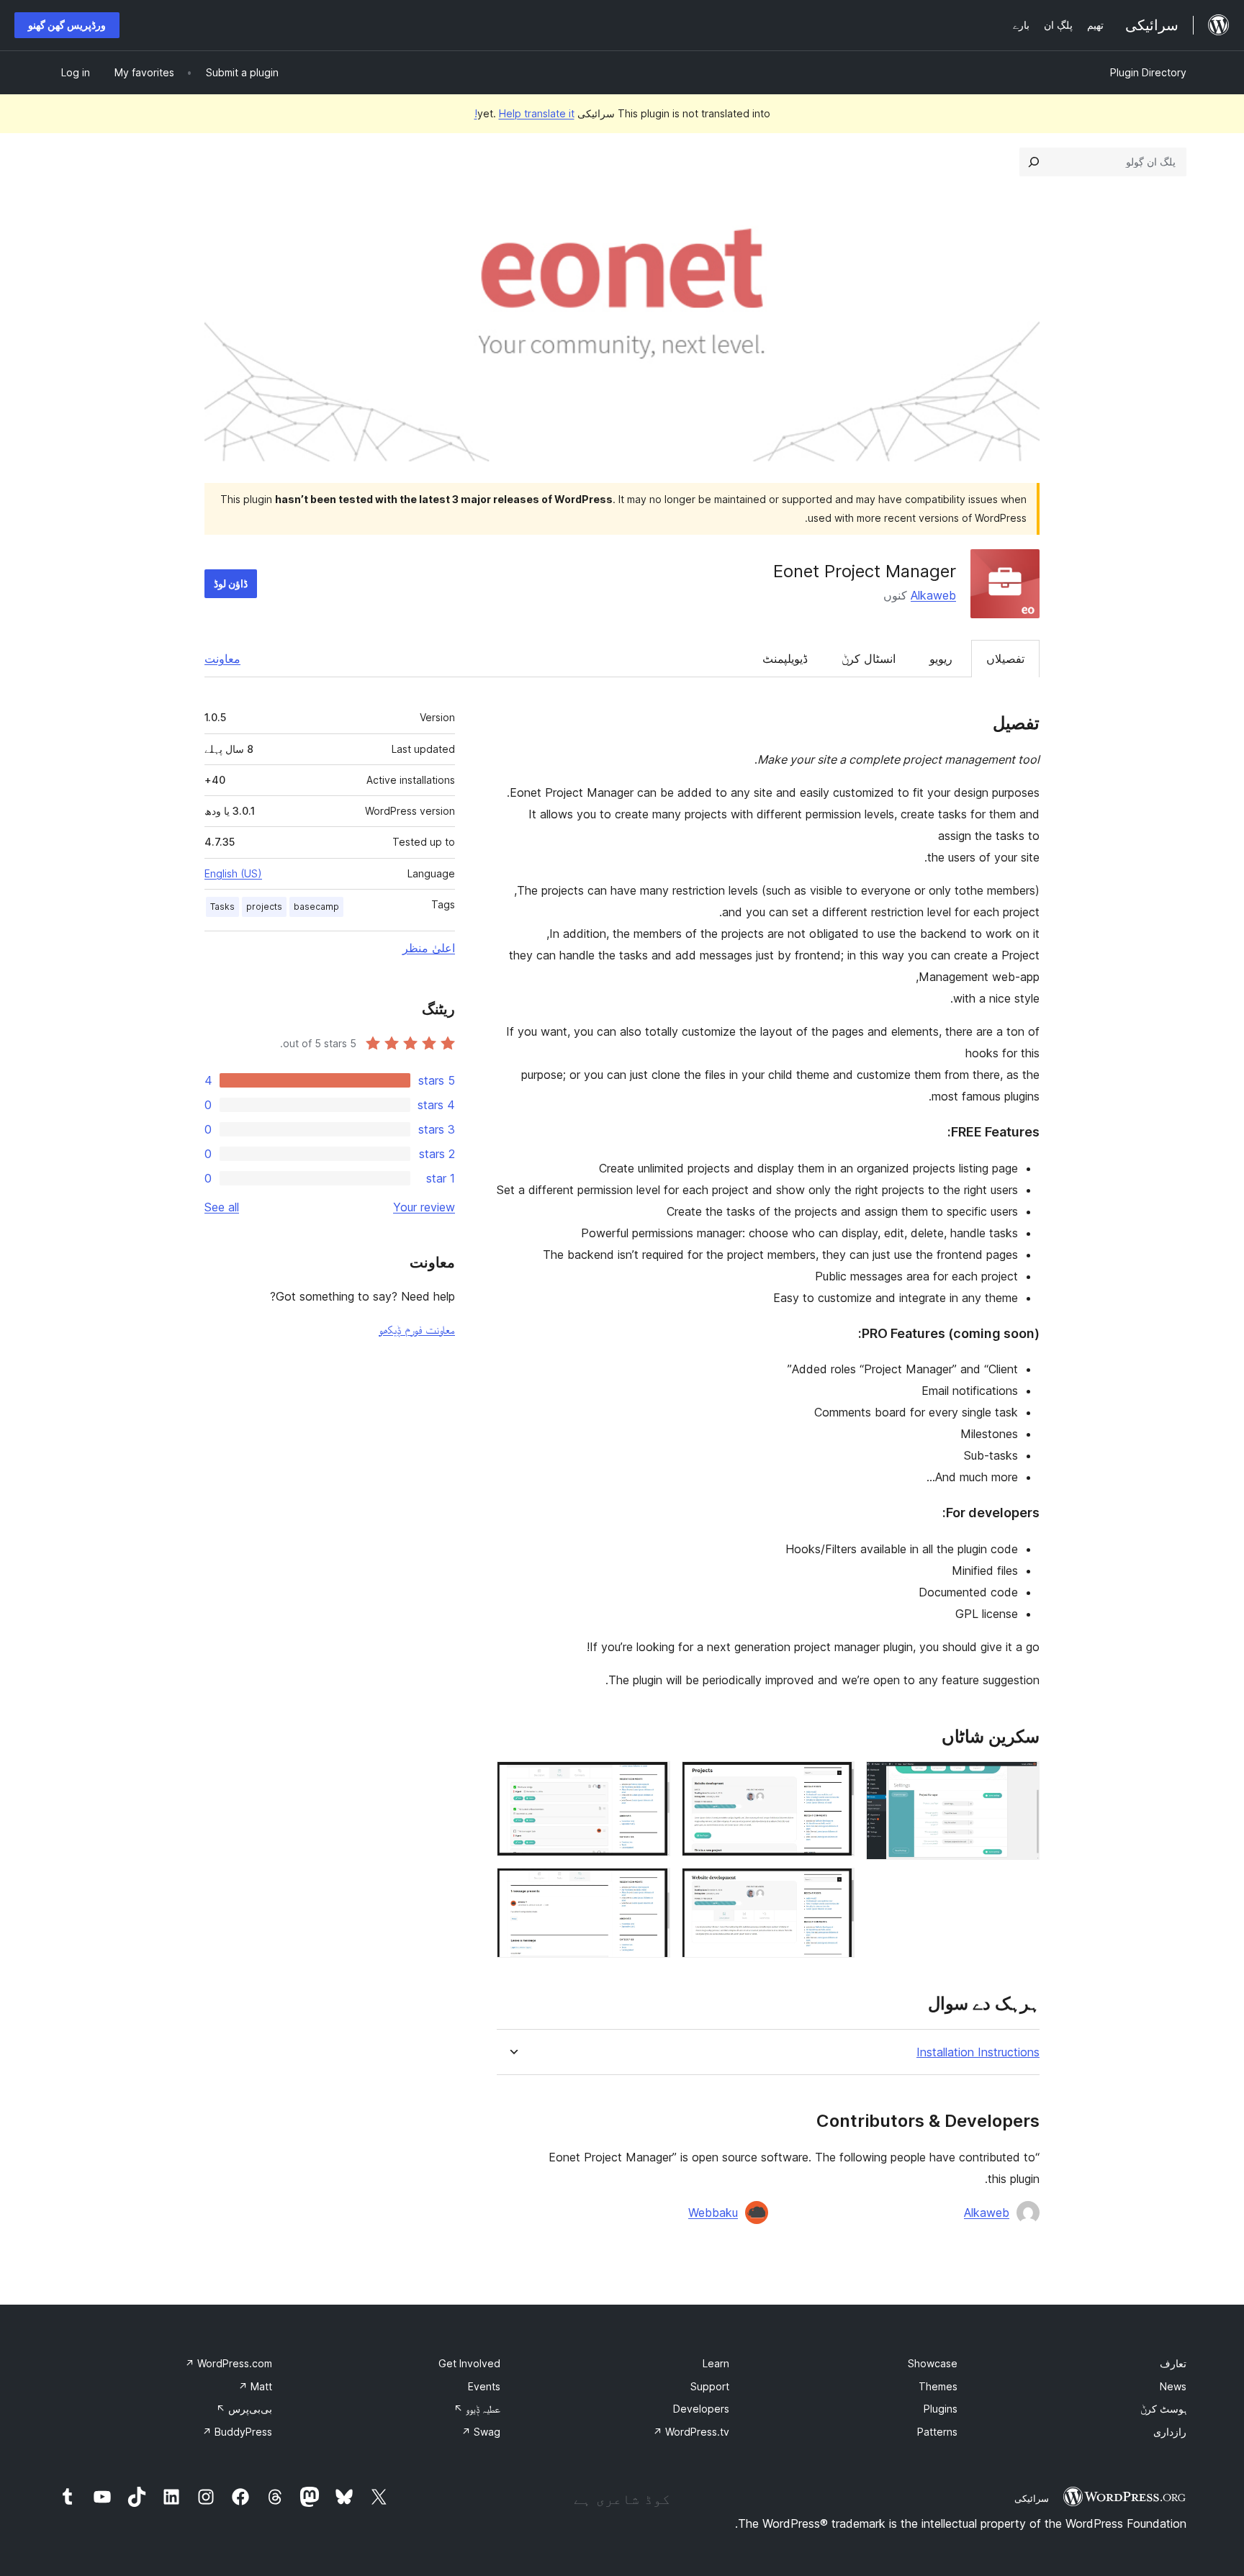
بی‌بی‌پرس (244, 2409)
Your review (424, 1207)
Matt (255, 2386)
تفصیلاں (1005, 659)
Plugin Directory (1148, 72)
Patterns (937, 2432)
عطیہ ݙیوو (477, 2409)
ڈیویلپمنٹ (785, 659)
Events (484, 2386)
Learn (716, 2363)
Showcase (933, 2363)
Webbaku (713, 2213)
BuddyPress (237, 2432)
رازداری (1170, 2432)
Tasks (222, 907)
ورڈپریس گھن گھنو (67, 25)
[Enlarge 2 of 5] (835, 1781)
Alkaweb (933, 595)
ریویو (941, 659)
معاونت (222, 659)
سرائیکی (1032, 2498)
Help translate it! (524, 113)
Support (710, 2386)
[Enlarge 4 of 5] (651, 1781)
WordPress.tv (691, 2432)
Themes (938, 2386)
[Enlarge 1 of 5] (1020, 1781)
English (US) (233, 873)
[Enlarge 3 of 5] (835, 1887)
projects (264, 907)
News (1173, 2386)
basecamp (316, 907)
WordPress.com (229, 2363)
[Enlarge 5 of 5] (651, 1887)
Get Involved (469, 2363)
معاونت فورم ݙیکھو (417, 1329)
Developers (701, 2409)
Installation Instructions (978, 2052)
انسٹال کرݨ (869, 659)
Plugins (941, 2409)
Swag (481, 2432)
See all (222, 1207)
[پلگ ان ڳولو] (1034, 162)
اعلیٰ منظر (429, 948)
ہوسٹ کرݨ (1163, 2409)
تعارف (1173, 2363)
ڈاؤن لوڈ (231, 583)
